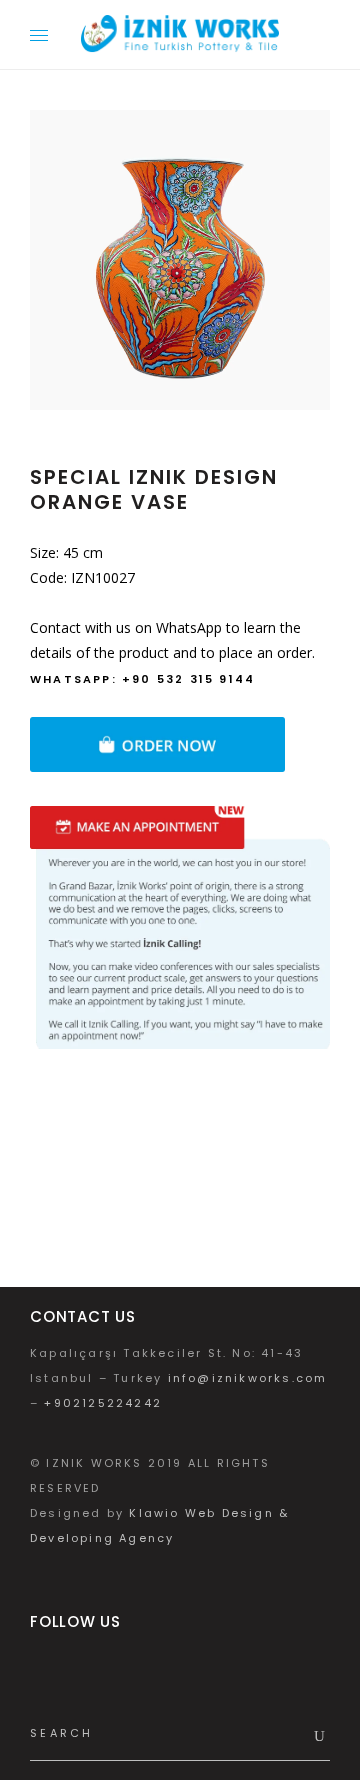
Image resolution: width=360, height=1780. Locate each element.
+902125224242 (103, 1403)
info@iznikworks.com (248, 1378)
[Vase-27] (180, 260)
